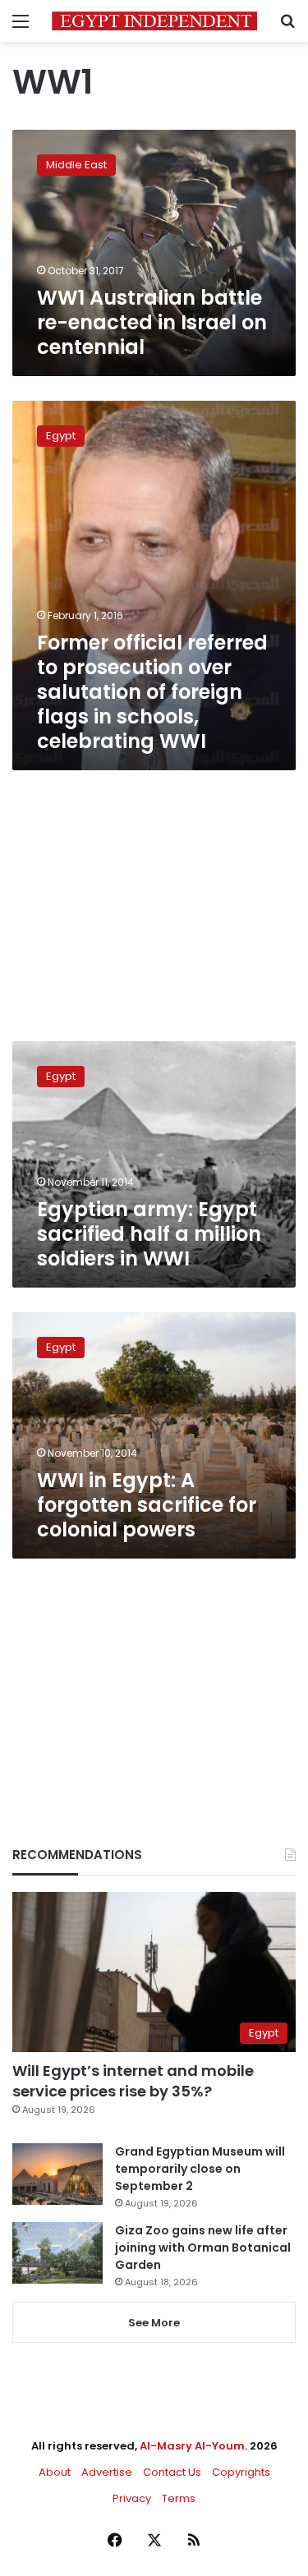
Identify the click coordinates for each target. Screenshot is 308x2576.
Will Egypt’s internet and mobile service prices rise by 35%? (133, 2081)
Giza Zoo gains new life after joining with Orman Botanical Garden (203, 2248)
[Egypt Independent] (154, 21)
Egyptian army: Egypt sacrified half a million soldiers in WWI (149, 1234)
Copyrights (241, 2472)
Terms (179, 2498)
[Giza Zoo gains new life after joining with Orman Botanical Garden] (57, 2253)
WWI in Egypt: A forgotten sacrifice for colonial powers (147, 1505)
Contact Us (172, 2472)
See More (154, 2323)
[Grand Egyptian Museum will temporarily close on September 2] (57, 2174)
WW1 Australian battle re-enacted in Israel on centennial (152, 322)
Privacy (132, 2498)
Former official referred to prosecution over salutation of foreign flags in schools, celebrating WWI (152, 692)
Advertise (107, 2472)
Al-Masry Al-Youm (192, 2446)
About (55, 2472)
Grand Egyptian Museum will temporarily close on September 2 (200, 2169)
